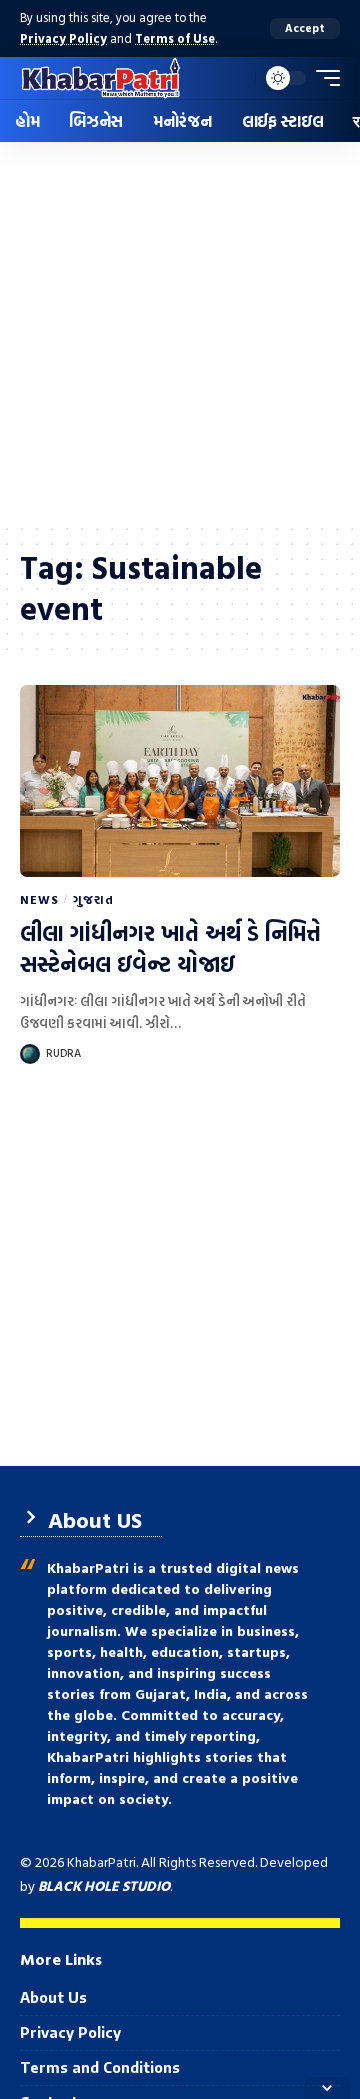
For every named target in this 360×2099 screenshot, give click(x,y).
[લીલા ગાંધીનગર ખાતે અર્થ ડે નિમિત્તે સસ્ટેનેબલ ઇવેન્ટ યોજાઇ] (180, 781)
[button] (305, 28)
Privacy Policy (63, 38)
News (39, 899)
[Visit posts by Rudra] (30, 1054)
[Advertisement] (180, 332)
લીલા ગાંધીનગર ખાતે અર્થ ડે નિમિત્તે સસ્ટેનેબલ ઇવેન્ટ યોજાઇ (170, 948)
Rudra (63, 1053)
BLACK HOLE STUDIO (104, 1885)
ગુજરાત (93, 899)
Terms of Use (175, 38)
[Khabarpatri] (101, 78)
